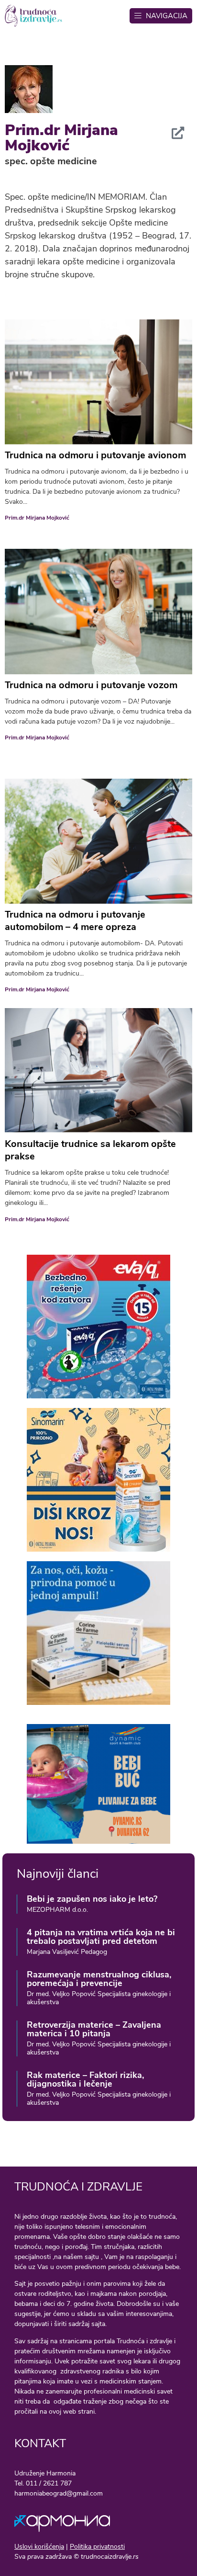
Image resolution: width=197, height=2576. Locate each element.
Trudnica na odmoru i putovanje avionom (95, 455)
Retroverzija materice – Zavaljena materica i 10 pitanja (94, 2029)
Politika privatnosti (97, 2547)
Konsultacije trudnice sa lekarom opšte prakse (90, 1150)
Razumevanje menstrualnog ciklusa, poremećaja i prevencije (99, 1979)
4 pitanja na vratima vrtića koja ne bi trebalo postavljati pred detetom (101, 1937)
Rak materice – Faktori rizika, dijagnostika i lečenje (85, 2079)
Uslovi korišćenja (39, 2547)
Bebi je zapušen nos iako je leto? (92, 1899)
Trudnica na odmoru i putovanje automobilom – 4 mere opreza (75, 921)
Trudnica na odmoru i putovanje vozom (91, 685)
